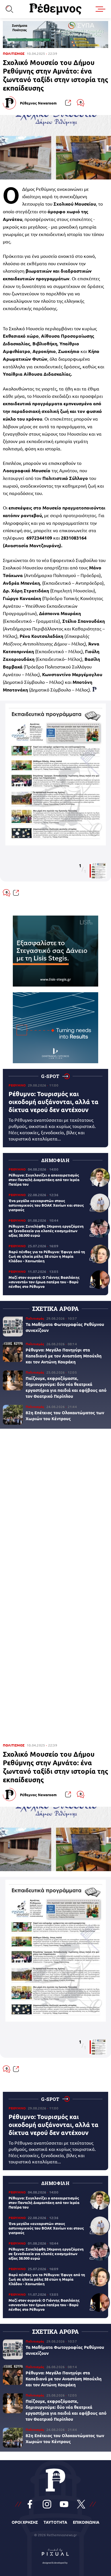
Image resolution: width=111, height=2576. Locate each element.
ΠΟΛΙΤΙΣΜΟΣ (14, 54)
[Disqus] (55, 1511)
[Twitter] (81, 2504)
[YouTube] (64, 2504)
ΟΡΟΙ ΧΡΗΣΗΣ (25, 2522)
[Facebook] (30, 2504)
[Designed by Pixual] (55, 2555)
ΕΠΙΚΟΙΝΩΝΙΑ (86, 2522)
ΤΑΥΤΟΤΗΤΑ (55, 2522)
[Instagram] (47, 2504)
